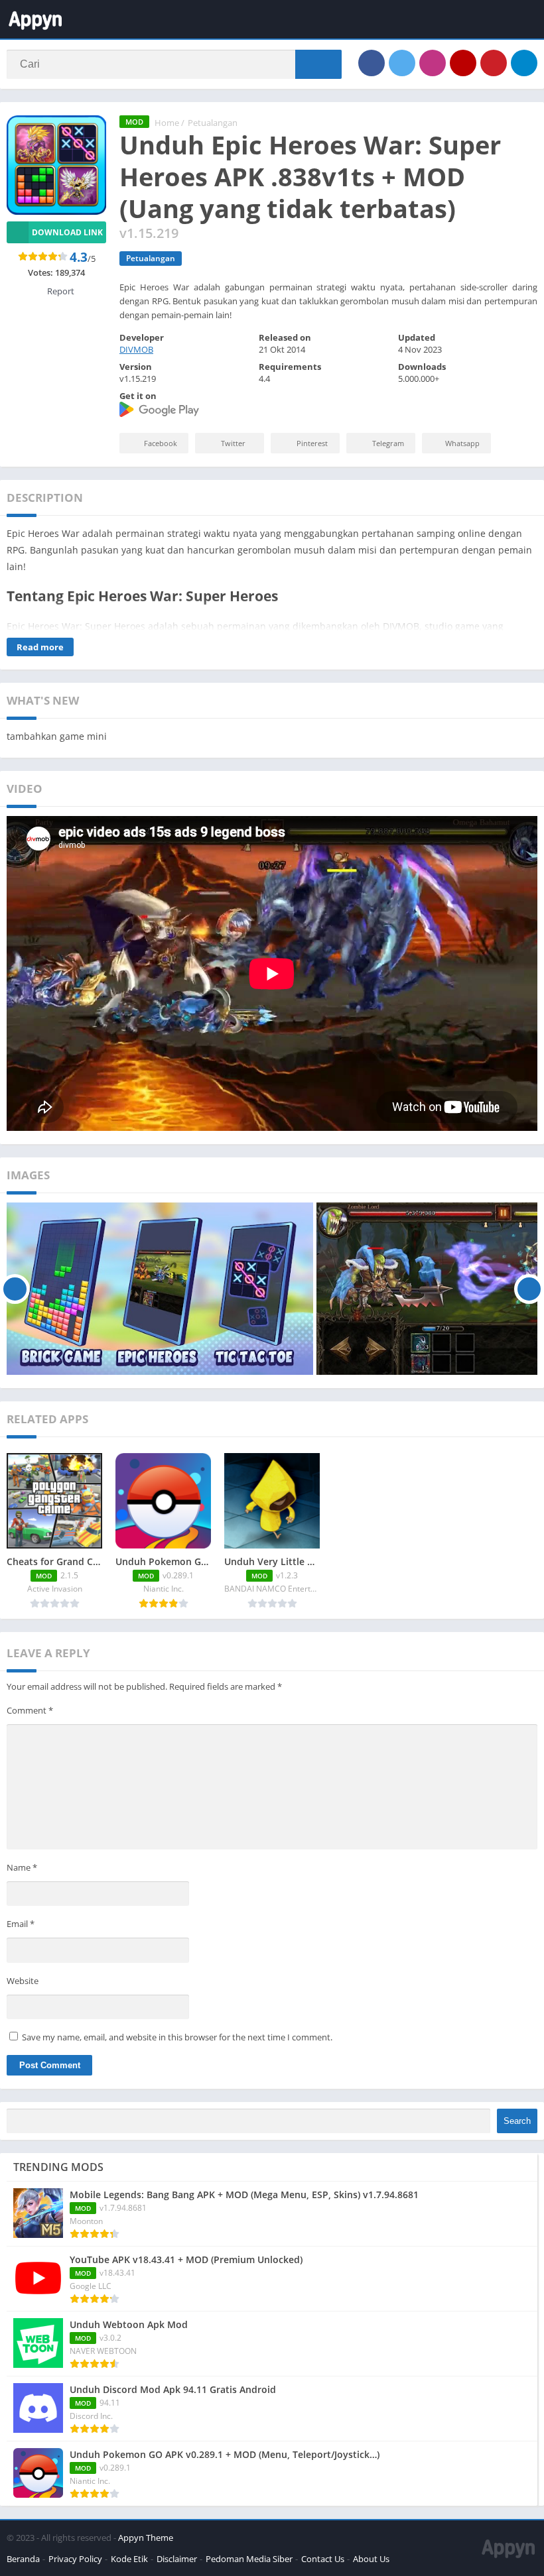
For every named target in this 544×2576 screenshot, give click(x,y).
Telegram (388, 443)
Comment (30, 1710)
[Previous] (15, 1289)
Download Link (67, 232)
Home (167, 123)
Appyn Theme (146, 2538)
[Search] (318, 64)
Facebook (161, 443)
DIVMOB (136, 349)
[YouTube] (463, 63)
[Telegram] (524, 63)
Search (517, 2121)
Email (21, 1924)
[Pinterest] (494, 63)
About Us (371, 2559)
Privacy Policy (75, 2559)
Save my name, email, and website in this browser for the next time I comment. (177, 2037)
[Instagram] (433, 63)
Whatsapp (462, 443)
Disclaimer (177, 2559)
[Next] (529, 1289)
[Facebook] (372, 63)
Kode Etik (129, 2559)
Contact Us (323, 2559)
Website (23, 1981)
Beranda (23, 2559)
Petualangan (213, 123)
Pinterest (312, 443)
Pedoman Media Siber (249, 2559)
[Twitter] (402, 63)
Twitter (233, 443)
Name (22, 1867)
